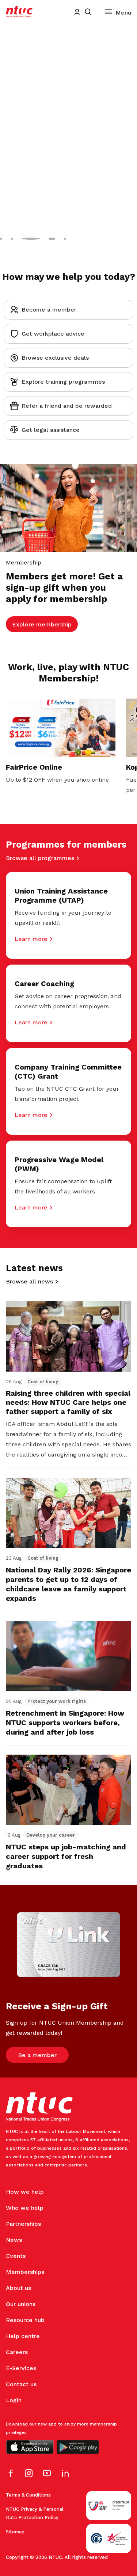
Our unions (21, 2304)
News (14, 2240)
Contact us (21, 2384)
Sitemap (15, 2532)
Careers (17, 2352)
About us (18, 2288)
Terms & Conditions (28, 2495)
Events (16, 2256)
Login (14, 2400)
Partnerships (23, 2224)
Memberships (25, 2272)
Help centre (23, 2336)
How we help (25, 2192)
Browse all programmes (40, 858)
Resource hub (25, 2320)
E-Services (21, 2368)
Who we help (25, 2208)
